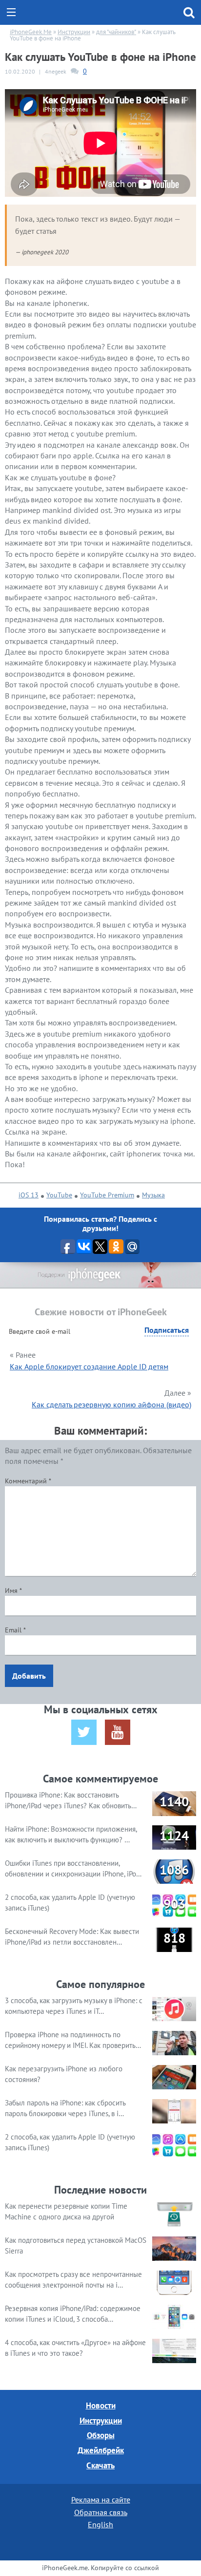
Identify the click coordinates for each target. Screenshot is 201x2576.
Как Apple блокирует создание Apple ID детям (89, 1366)
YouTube (59, 1195)
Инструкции (101, 2421)
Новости (101, 2406)
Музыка (153, 1195)
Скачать (100, 2465)
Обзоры (101, 2435)
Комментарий (28, 1481)
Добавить (29, 1676)
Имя (13, 1591)
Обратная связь (101, 2512)
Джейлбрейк (101, 2450)
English (100, 2524)
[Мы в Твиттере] (84, 1732)
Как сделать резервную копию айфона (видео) (111, 1404)
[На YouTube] (118, 1732)
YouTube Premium (107, 1195)
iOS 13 (29, 1195)
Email (15, 1630)
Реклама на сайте (101, 2500)
